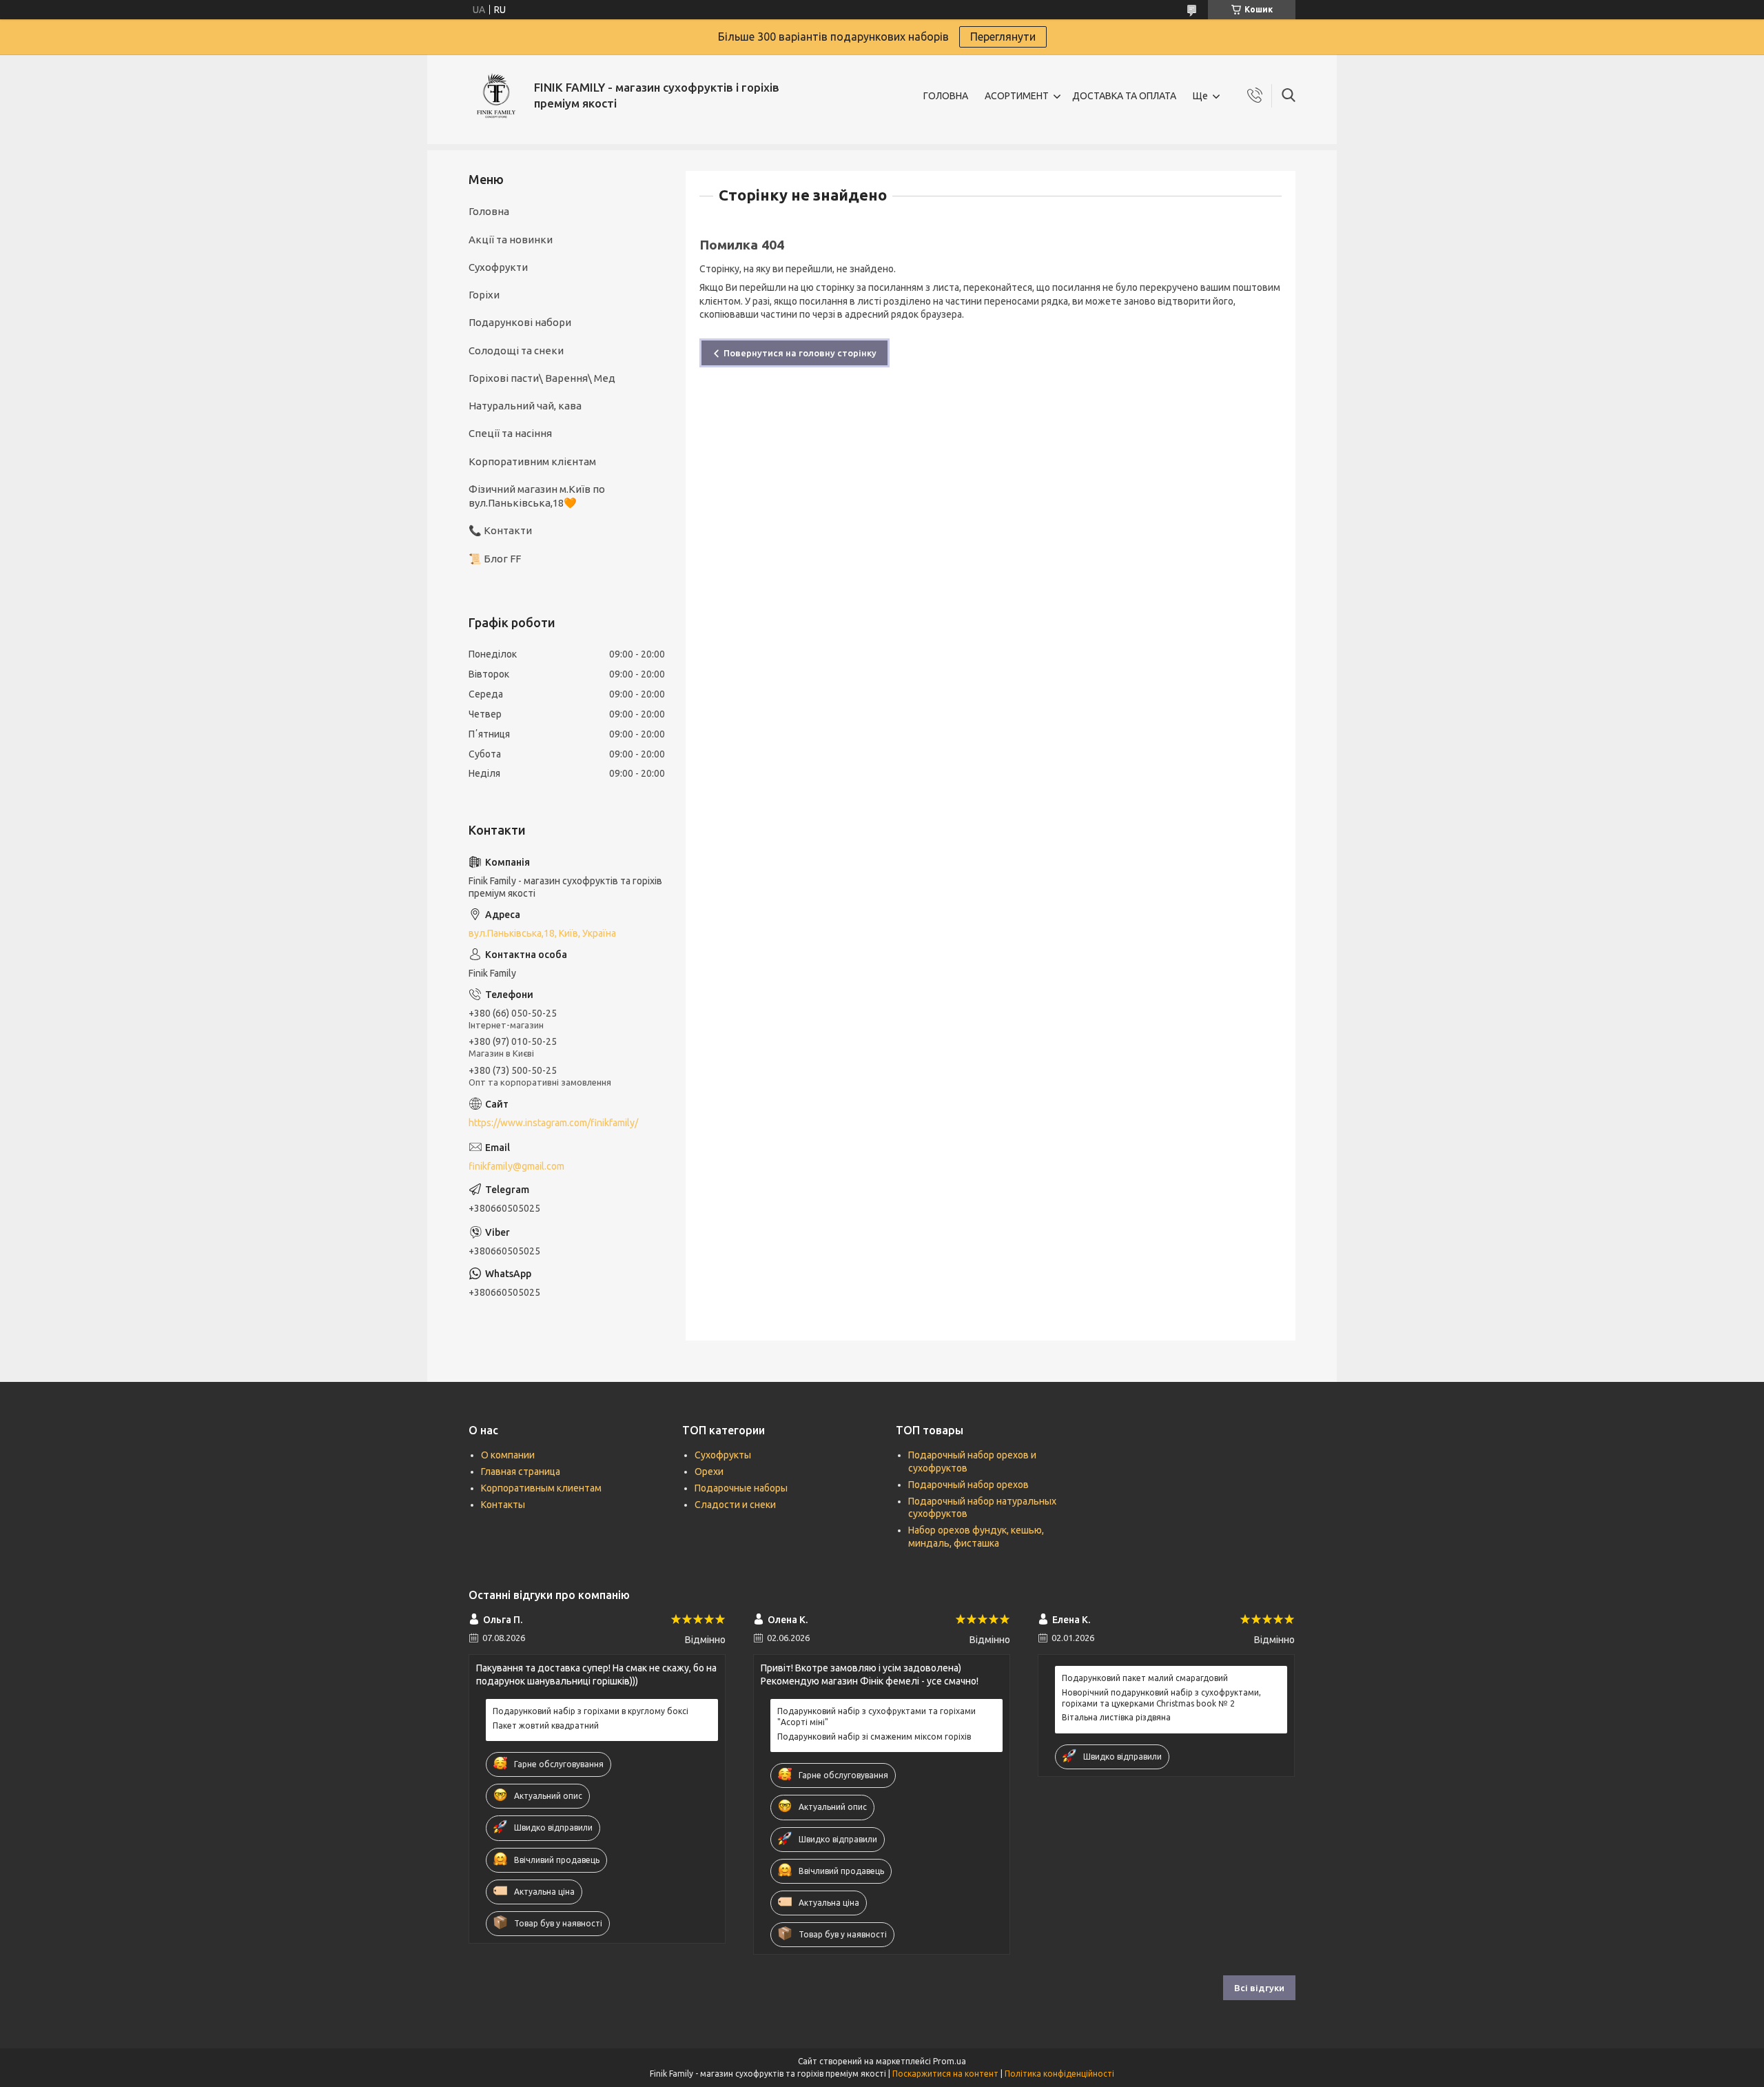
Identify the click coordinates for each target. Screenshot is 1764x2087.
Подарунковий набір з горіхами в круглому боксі (591, 1711)
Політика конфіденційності (1059, 2074)
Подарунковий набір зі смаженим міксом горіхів (874, 1737)
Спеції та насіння (510, 433)
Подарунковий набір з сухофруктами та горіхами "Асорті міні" (876, 1717)
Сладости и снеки (735, 1505)
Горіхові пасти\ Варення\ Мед (542, 378)
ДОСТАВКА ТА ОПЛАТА (1124, 96)
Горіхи (484, 295)
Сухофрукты (723, 1455)
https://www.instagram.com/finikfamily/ (553, 1123)
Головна (489, 211)
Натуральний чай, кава (525, 406)
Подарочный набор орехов (968, 1485)
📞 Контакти (500, 530)
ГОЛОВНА (946, 96)
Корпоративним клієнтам (532, 461)
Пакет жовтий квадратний (546, 1725)
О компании (508, 1455)
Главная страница (521, 1472)
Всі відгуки (1259, 1988)
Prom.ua (950, 2061)
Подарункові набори (520, 322)
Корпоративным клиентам (541, 1488)
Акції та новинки (511, 240)
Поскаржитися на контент (945, 2074)
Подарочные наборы (741, 1488)
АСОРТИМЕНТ (1017, 96)
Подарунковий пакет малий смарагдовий (1145, 1678)
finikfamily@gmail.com (516, 1166)
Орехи (709, 1472)
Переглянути (1003, 37)
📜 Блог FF (495, 559)
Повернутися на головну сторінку (800, 353)
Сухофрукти (498, 267)
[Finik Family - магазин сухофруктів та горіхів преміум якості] (496, 96)
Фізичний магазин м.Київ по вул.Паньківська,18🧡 (537, 496)
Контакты (503, 1505)
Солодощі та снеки (516, 350)
